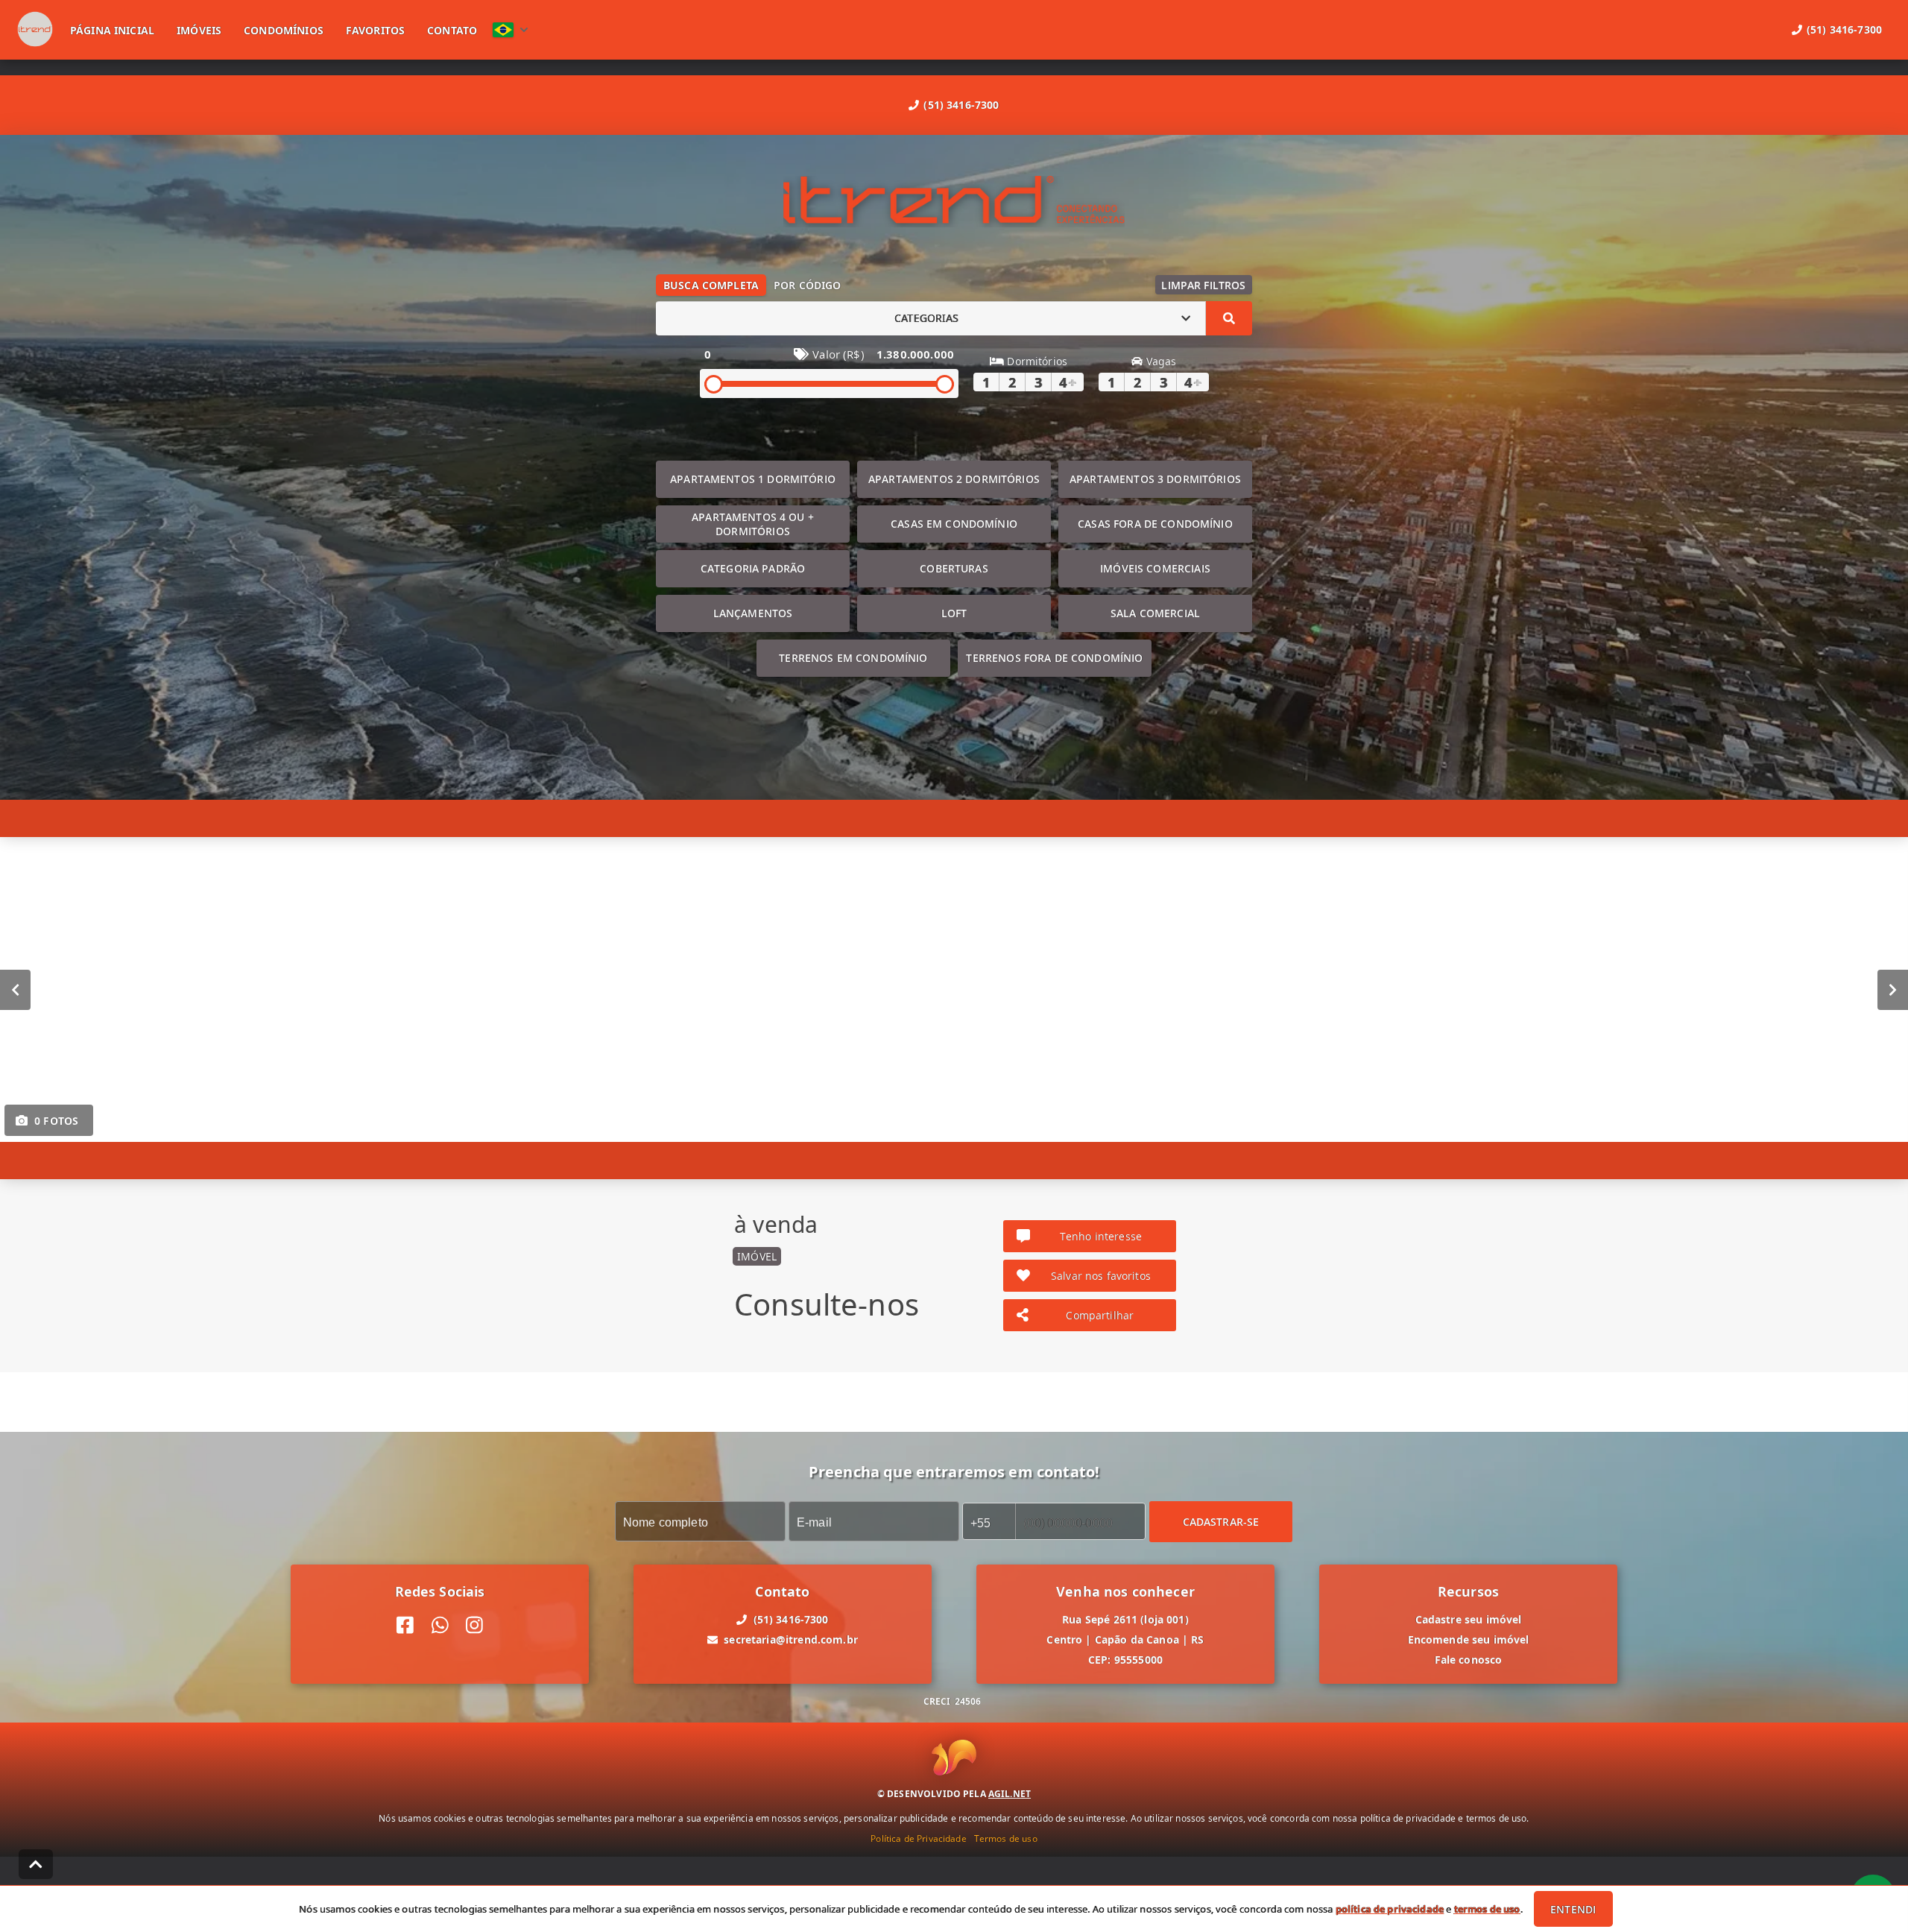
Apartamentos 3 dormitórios (1155, 479)
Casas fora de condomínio (1155, 524)
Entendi (1573, 1909)
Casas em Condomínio (954, 524)
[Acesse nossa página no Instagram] (474, 1625)
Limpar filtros (1203, 285)
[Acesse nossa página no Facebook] (405, 1625)
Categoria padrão (753, 568)
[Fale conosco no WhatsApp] (440, 1625)
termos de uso (1487, 1909)
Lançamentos (753, 613)
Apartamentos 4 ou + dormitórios (753, 524)
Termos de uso (1006, 1838)
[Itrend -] (954, 202)
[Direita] (1893, 989)
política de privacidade (1390, 1909)
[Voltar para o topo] (36, 1864)
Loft (954, 613)
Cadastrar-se (1221, 1521)
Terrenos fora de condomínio (1054, 658)
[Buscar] (1229, 318)
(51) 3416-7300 (961, 105)
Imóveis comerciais (1155, 568)
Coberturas (954, 568)
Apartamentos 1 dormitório (753, 479)
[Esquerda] (15, 989)
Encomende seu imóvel (1469, 1639)
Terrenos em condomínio (853, 658)
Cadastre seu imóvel (1469, 1619)
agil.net (1010, 1793)
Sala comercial (1155, 613)
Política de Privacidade (918, 1838)
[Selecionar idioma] (511, 30)
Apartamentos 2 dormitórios (954, 479)
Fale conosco (1469, 1660)
